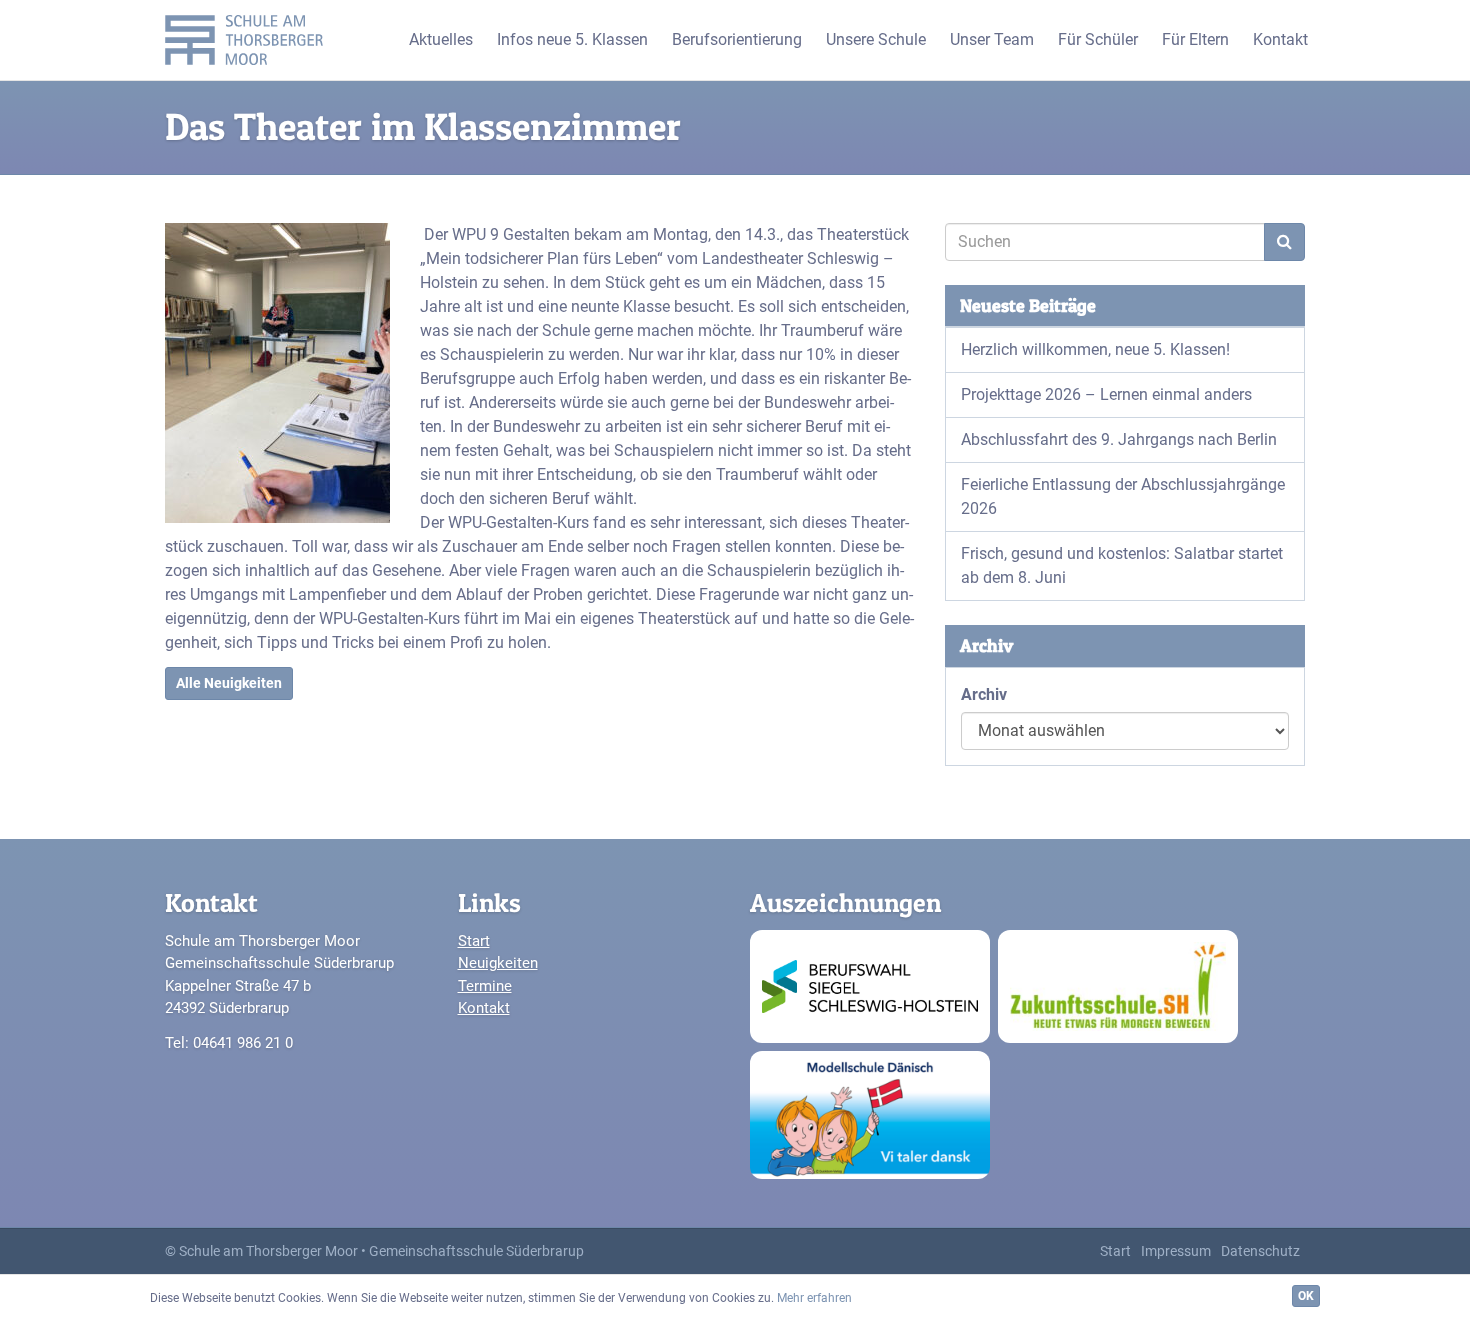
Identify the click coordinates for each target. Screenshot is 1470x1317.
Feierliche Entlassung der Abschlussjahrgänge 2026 (1123, 496)
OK (1306, 1296)
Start (474, 941)
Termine (485, 986)
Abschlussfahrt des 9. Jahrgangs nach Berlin (1119, 439)
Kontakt (484, 1008)
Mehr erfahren (814, 1298)
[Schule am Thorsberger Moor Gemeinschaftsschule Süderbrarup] (249, 40)
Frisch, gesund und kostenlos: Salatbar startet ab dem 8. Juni (1122, 565)
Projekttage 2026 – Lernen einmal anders (1106, 394)
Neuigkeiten (498, 963)
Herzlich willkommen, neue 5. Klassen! (1095, 349)
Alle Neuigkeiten (229, 683)
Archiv (984, 694)
